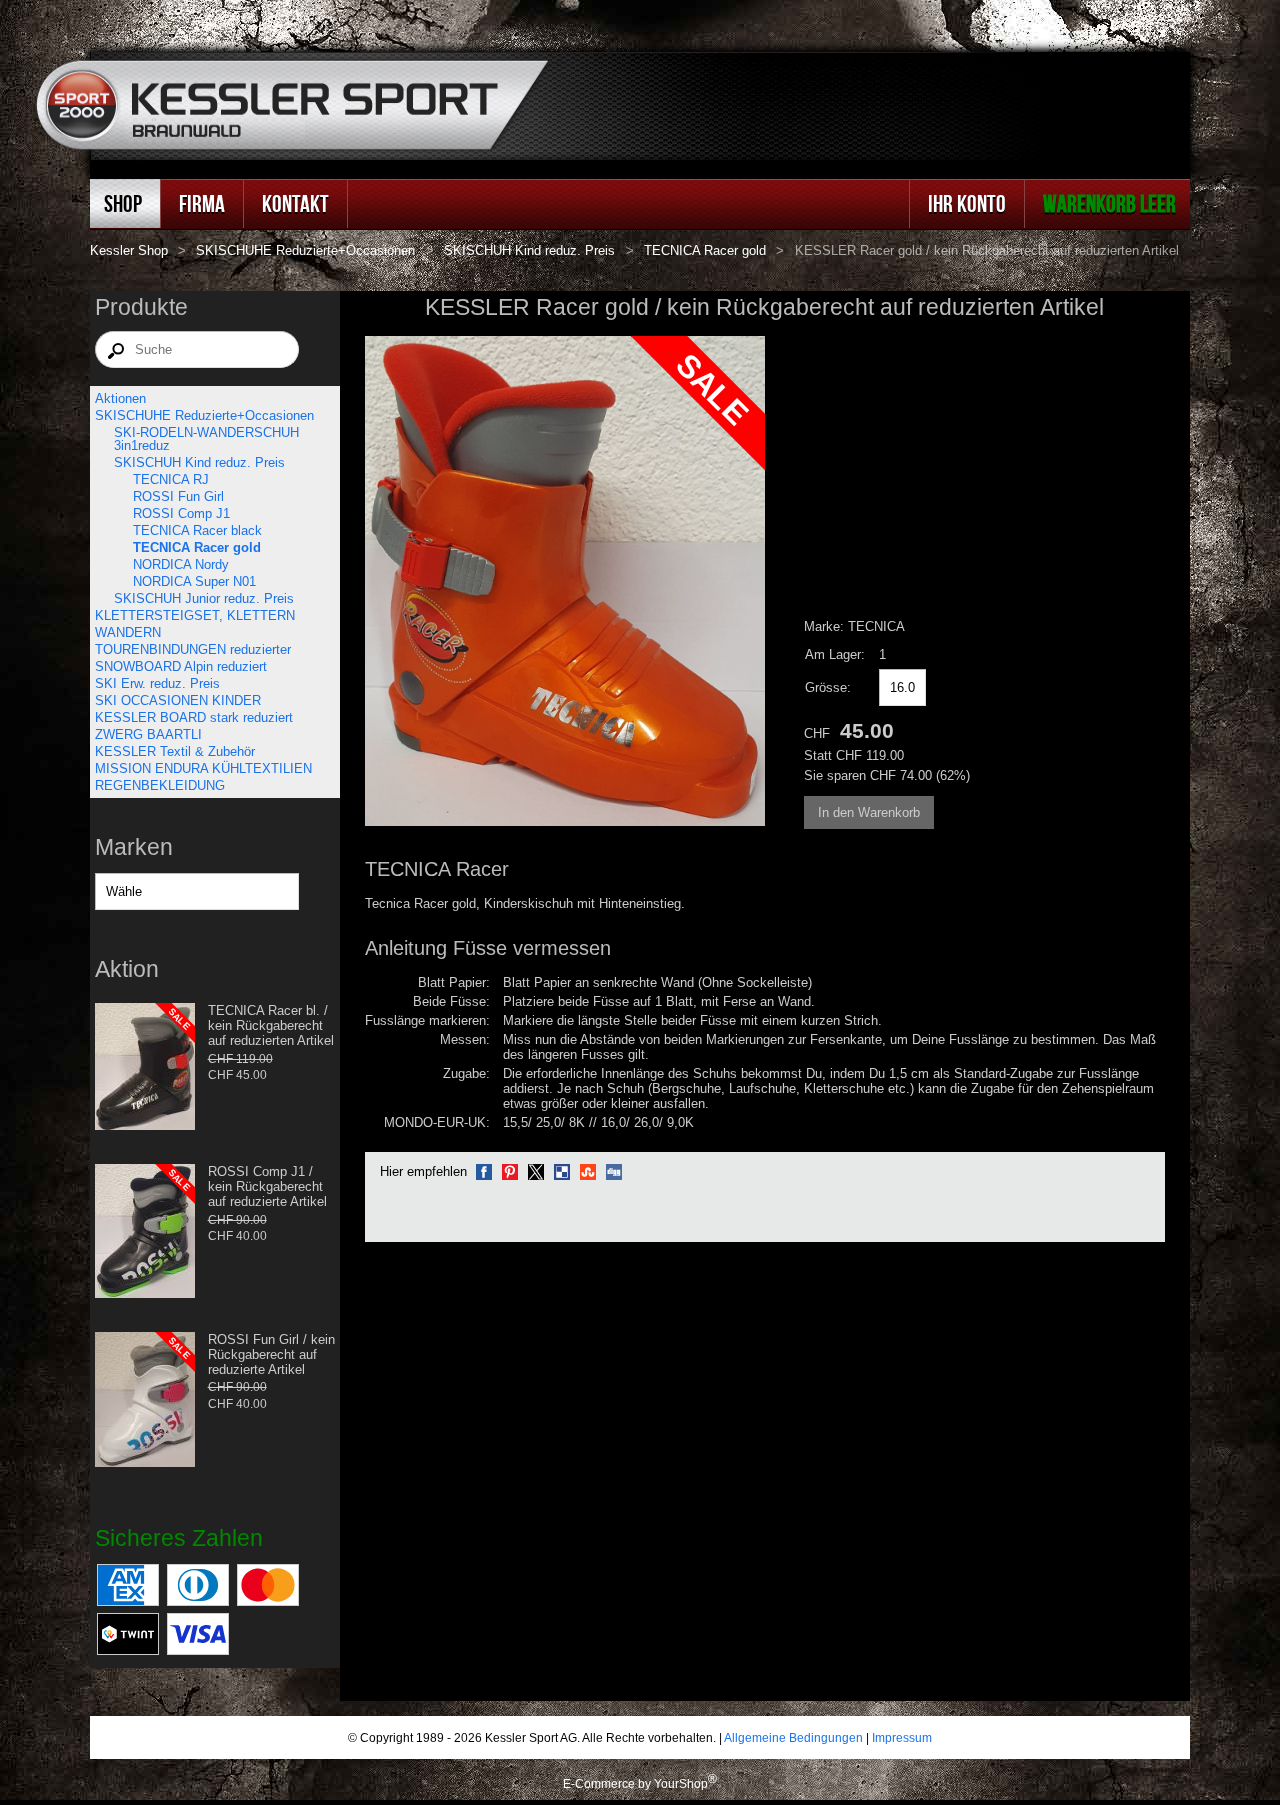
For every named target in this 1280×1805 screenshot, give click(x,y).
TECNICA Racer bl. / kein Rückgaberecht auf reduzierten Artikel (271, 1025)
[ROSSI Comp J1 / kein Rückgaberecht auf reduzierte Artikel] (145, 1232)
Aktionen (120, 398)
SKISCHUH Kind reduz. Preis (529, 250)
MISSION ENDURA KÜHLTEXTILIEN (203, 768)
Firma (202, 203)
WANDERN (128, 632)
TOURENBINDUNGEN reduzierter (193, 649)
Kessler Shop (129, 250)
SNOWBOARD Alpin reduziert (181, 666)
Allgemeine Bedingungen (793, 1737)
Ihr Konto (967, 203)
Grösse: (828, 687)
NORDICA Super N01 (194, 581)
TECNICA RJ (171, 479)
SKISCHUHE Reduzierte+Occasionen (305, 250)
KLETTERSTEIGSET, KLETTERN (195, 615)
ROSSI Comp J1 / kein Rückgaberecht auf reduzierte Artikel (267, 1186)
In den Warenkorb (869, 812)
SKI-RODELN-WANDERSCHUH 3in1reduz (206, 439)
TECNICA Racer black (197, 530)
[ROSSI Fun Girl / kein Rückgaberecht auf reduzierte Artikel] (145, 1401)
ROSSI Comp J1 (181, 513)
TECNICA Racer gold (705, 250)
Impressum (902, 1737)
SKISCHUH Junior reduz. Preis (204, 598)
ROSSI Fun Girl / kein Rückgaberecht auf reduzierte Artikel (271, 1354)
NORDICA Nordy (181, 564)
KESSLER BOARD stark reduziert (194, 717)
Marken (134, 847)
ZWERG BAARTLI (148, 734)
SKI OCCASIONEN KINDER (178, 700)
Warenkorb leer (1109, 203)
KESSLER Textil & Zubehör (175, 751)
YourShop (681, 1783)
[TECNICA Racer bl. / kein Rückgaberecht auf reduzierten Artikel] (145, 1068)
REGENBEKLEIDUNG (160, 785)
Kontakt (295, 203)
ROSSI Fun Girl (178, 496)
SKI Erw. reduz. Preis (157, 683)
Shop (123, 203)
